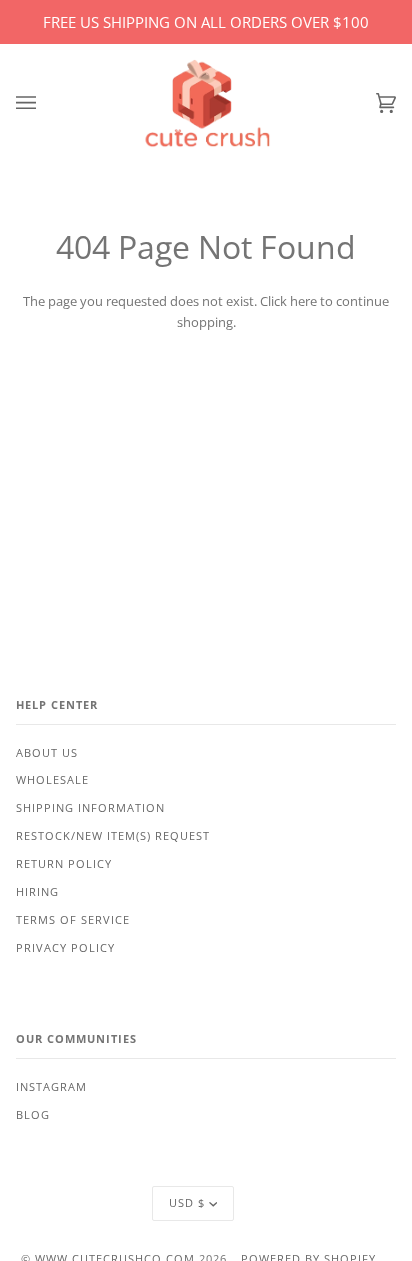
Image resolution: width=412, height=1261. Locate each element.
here (303, 301)
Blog (33, 1115)
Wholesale (52, 780)
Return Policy (64, 864)
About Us (47, 753)
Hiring (37, 892)
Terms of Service (73, 920)
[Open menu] (46, 103)
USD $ (187, 1203)
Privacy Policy (65, 948)
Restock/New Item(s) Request (113, 836)
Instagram (51, 1087)
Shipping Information (90, 808)
